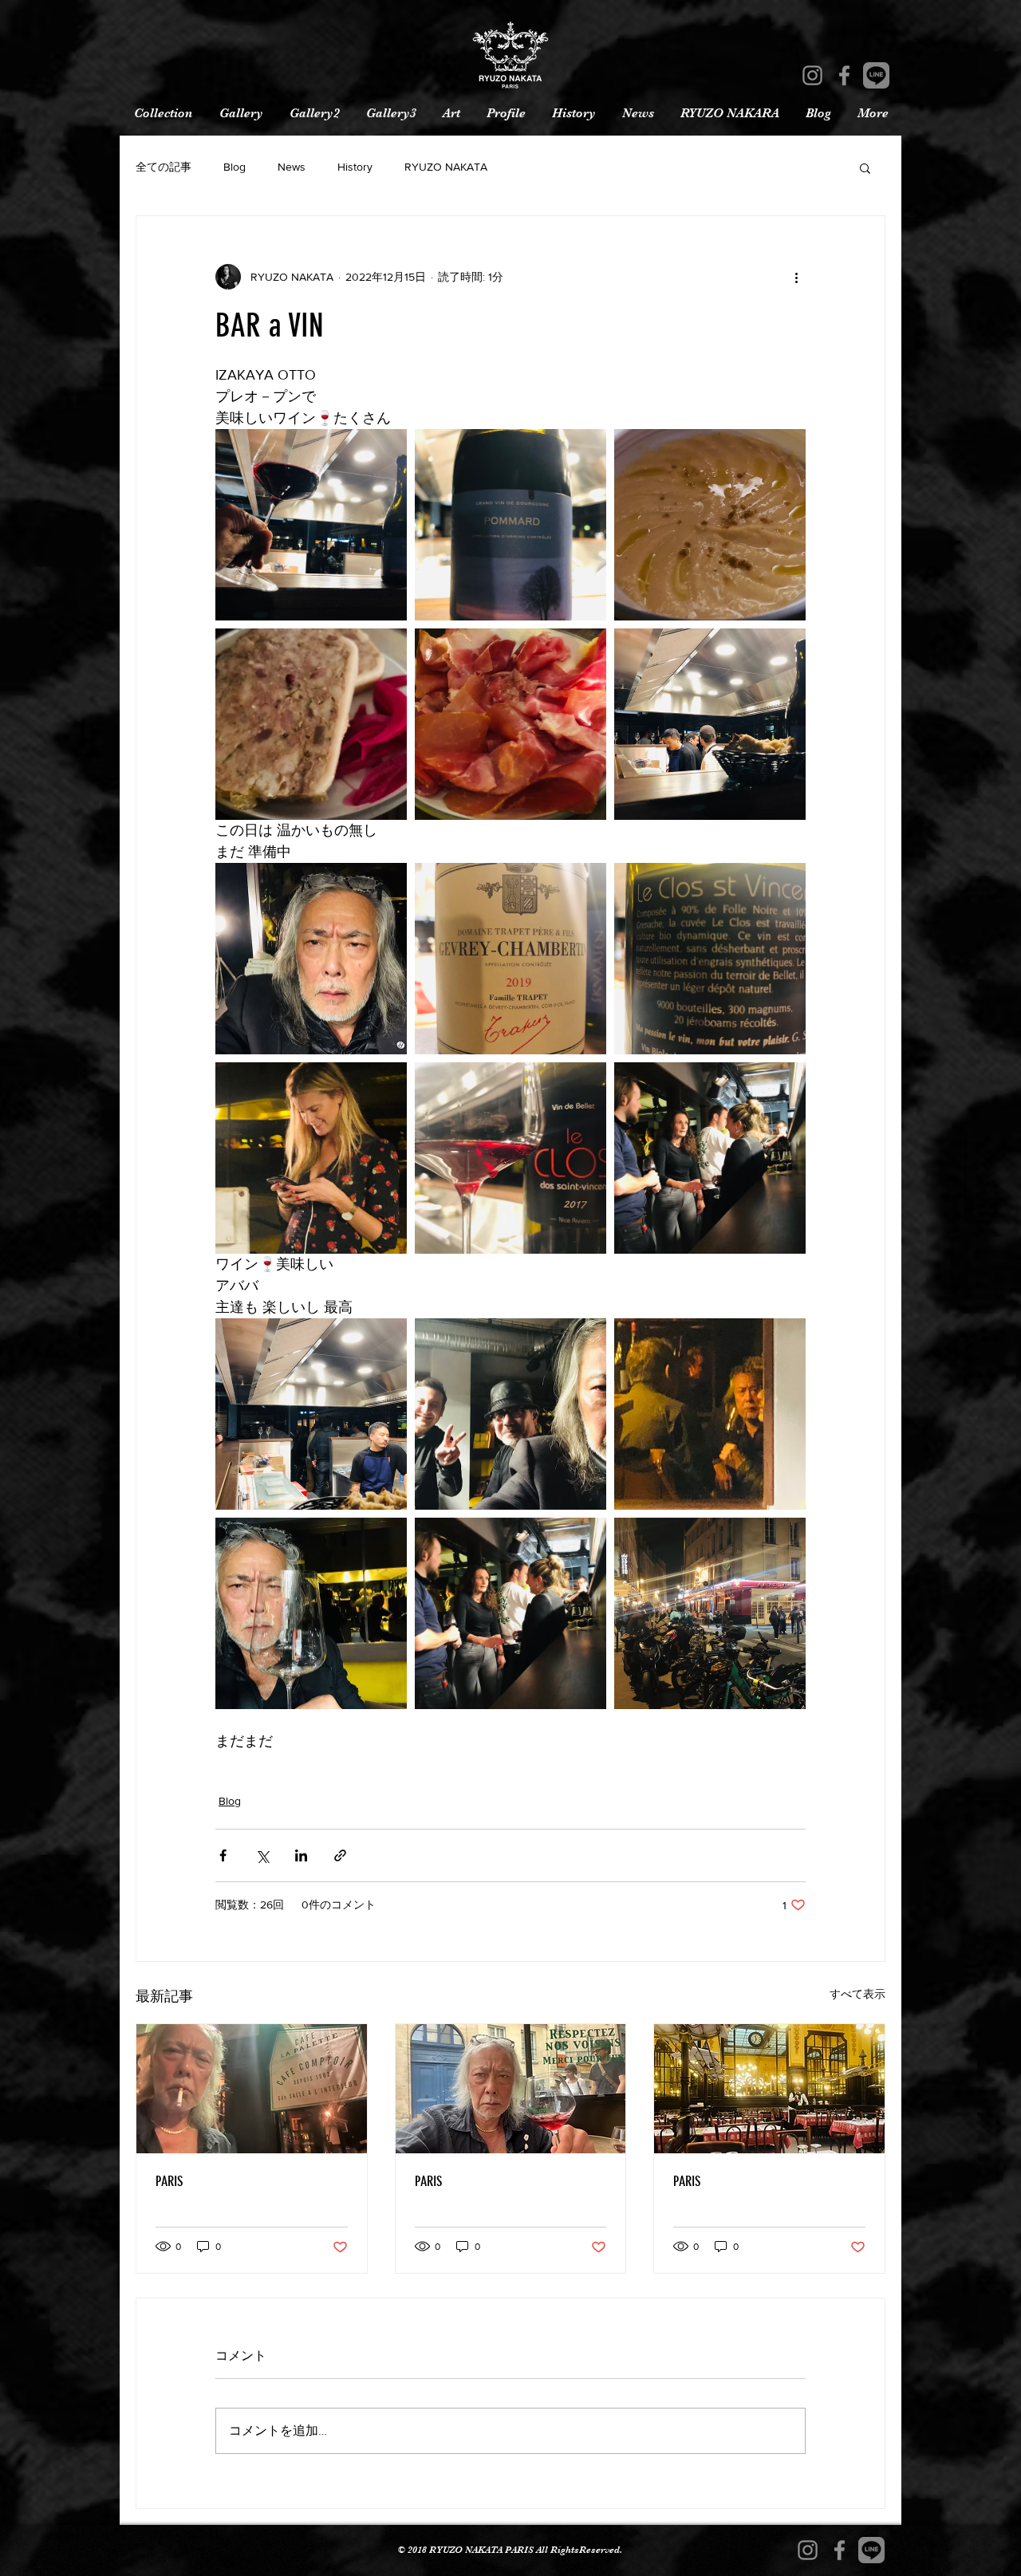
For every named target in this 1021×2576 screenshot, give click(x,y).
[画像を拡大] (311, 525)
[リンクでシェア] (340, 1855)
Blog (235, 167)
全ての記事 (164, 167)
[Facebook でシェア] (223, 1855)
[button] (865, 167)
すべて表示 (857, 1994)
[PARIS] (252, 2089)
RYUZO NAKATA (446, 167)
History (355, 167)
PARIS (169, 2181)
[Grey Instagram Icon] (812, 75)
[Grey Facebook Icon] (844, 75)
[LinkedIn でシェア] (301, 1855)
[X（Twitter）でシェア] (262, 1855)
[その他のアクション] (796, 277)
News (292, 167)
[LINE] (876, 75)
